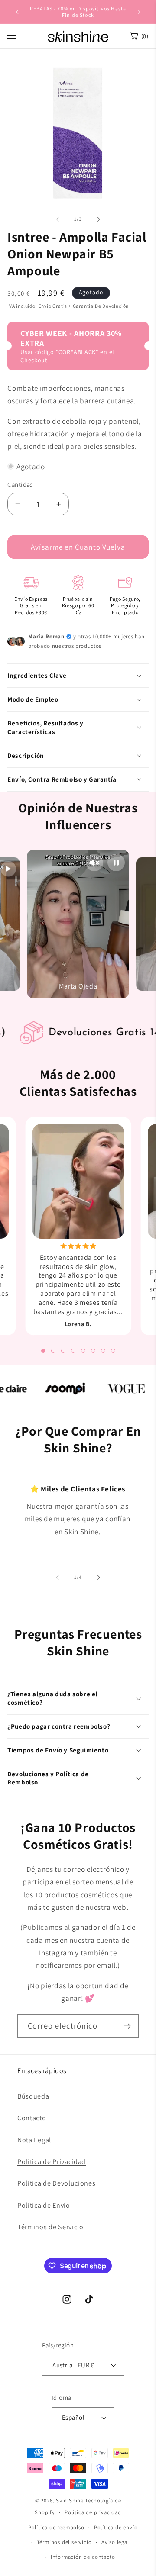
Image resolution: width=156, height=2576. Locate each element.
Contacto (32, 2118)
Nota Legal (34, 2140)
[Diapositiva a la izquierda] (58, 219)
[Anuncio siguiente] (139, 12)
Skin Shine (70, 2500)
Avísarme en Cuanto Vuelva (78, 547)
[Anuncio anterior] (17, 12)
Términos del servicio (64, 2542)
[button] (78, 676)
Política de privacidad (93, 2512)
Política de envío (116, 2527)
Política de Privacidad (52, 2162)
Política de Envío (44, 2205)
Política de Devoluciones (57, 2183)
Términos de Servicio (50, 2227)
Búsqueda (33, 2096)
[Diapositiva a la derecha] (98, 219)
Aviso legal (115, 2542)
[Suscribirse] (127, 2026)
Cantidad (20, 485)
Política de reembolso (56, 2527)
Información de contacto (83, 2557)
